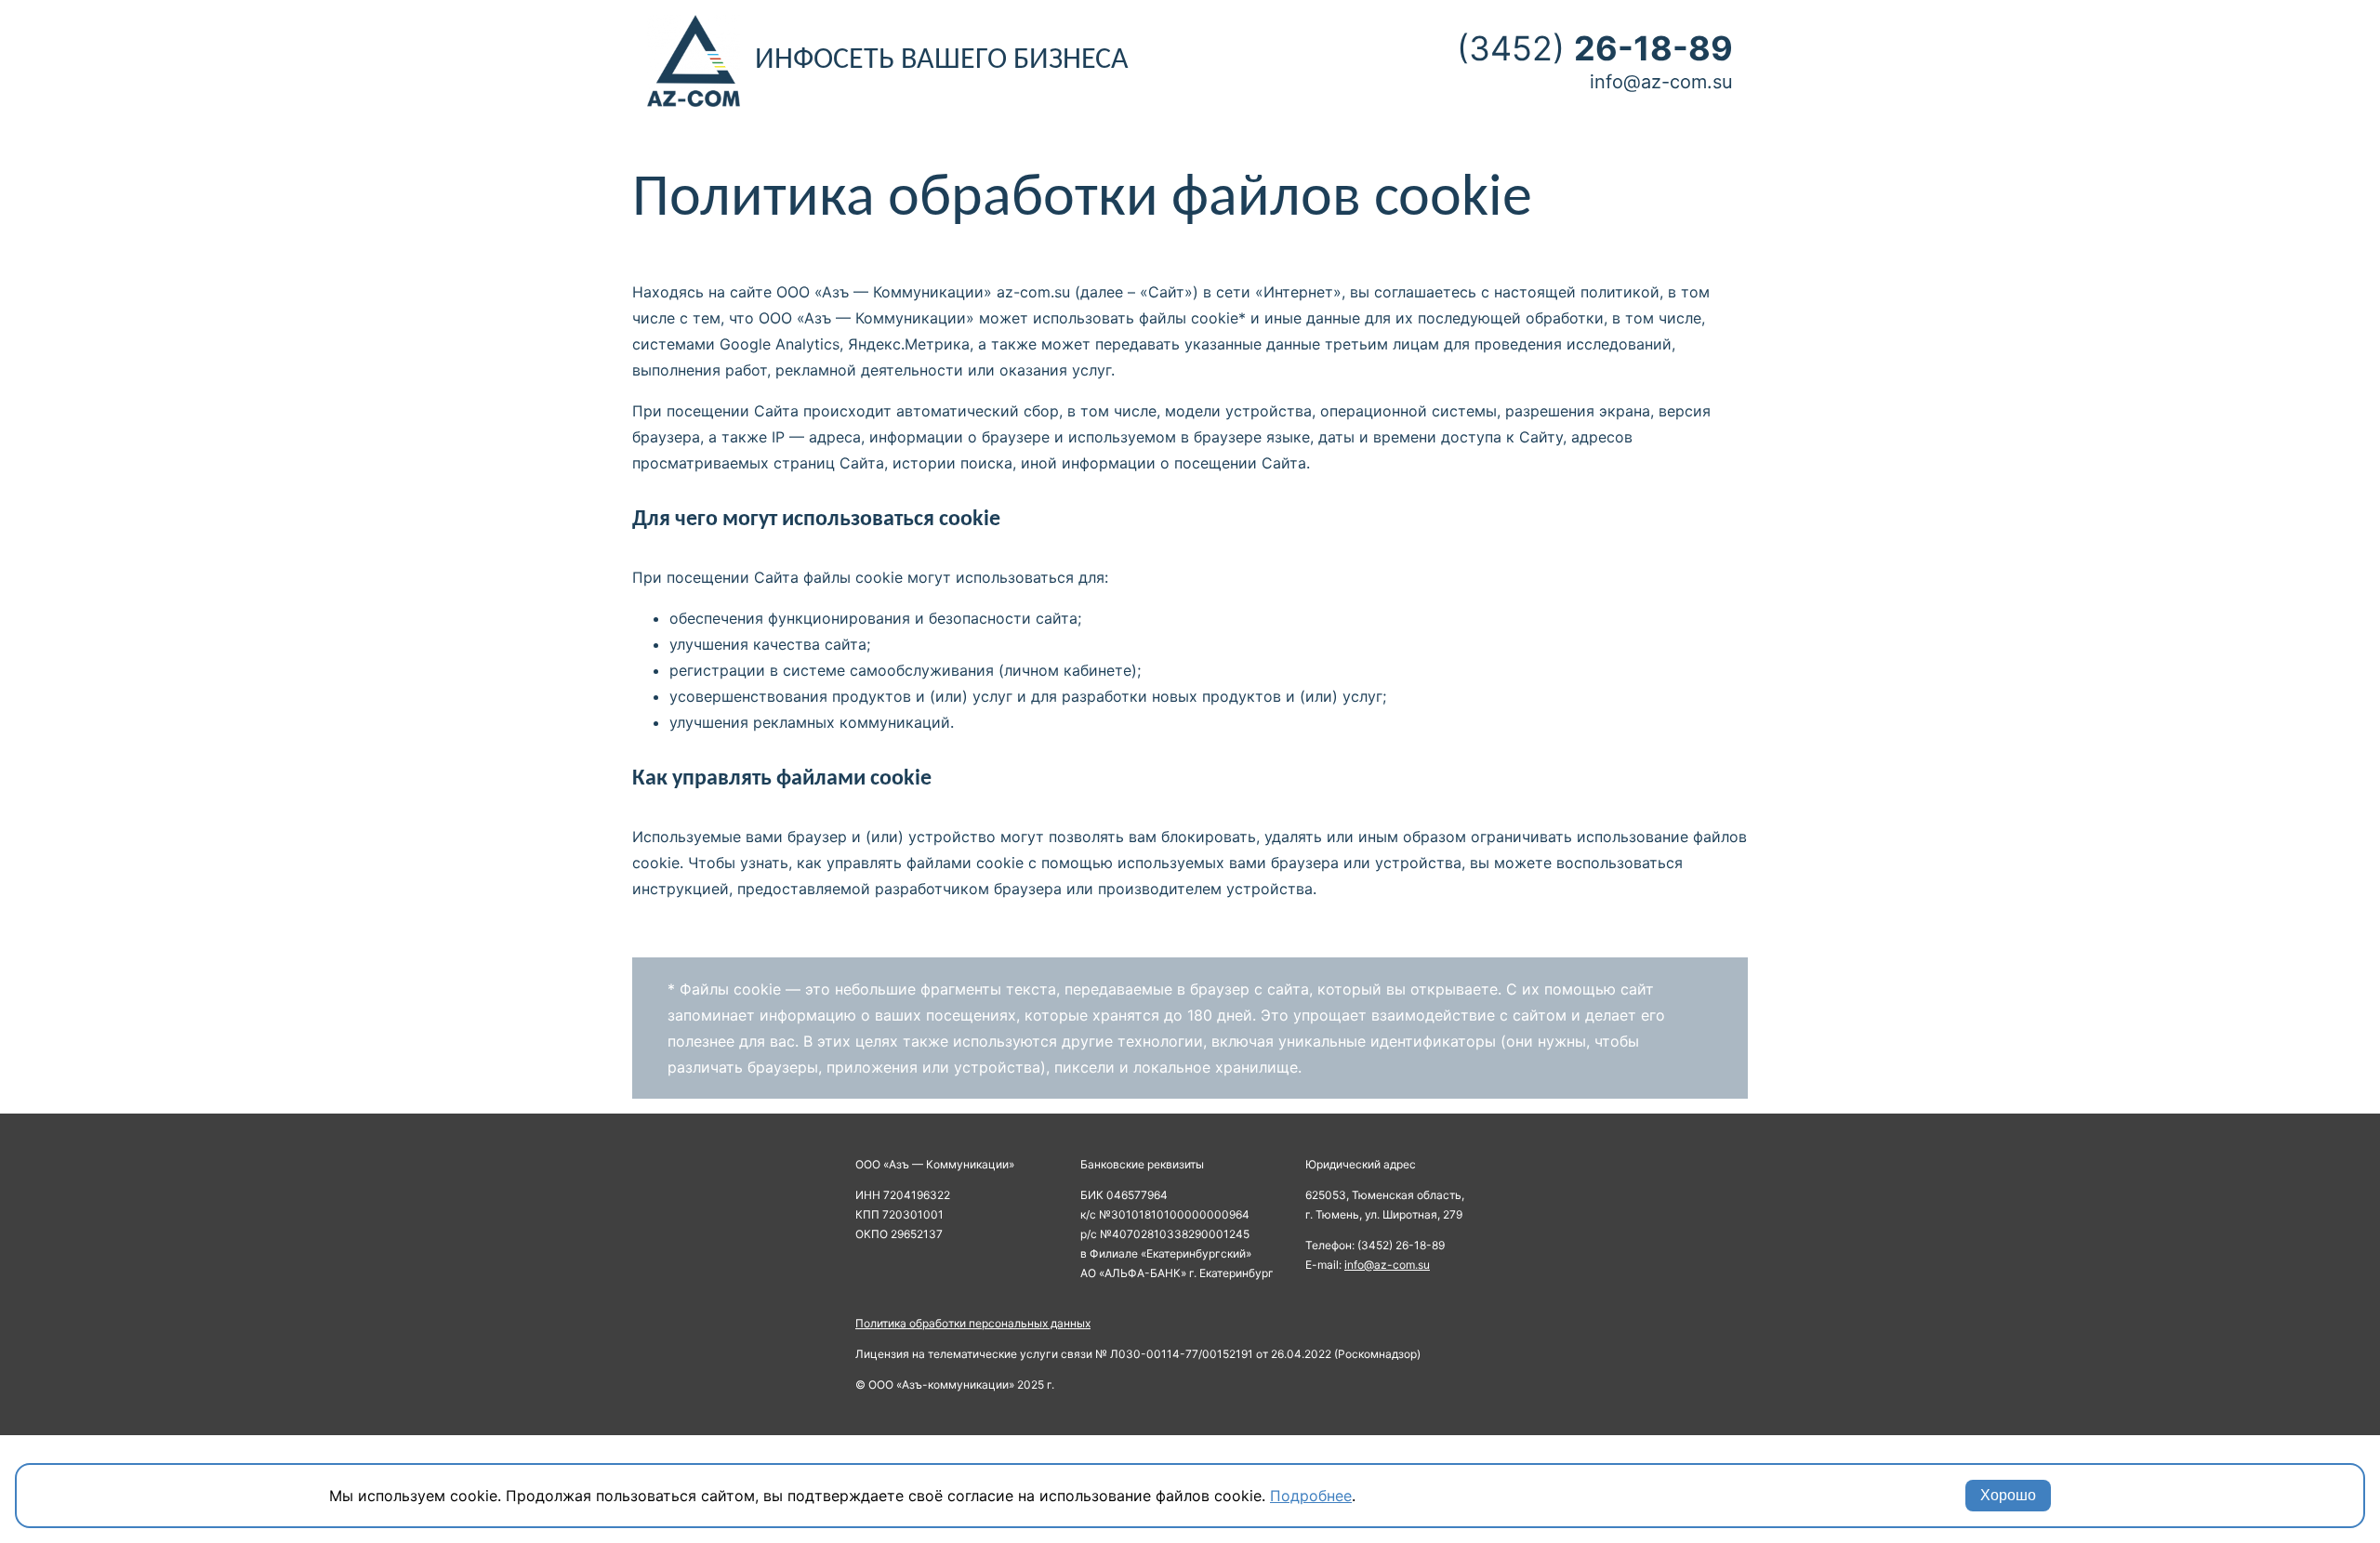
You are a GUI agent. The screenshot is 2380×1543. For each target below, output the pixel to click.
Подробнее (1311, 1496)
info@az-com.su (1661, 82)
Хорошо (2008, 1495)
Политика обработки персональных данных (973, 1323)
